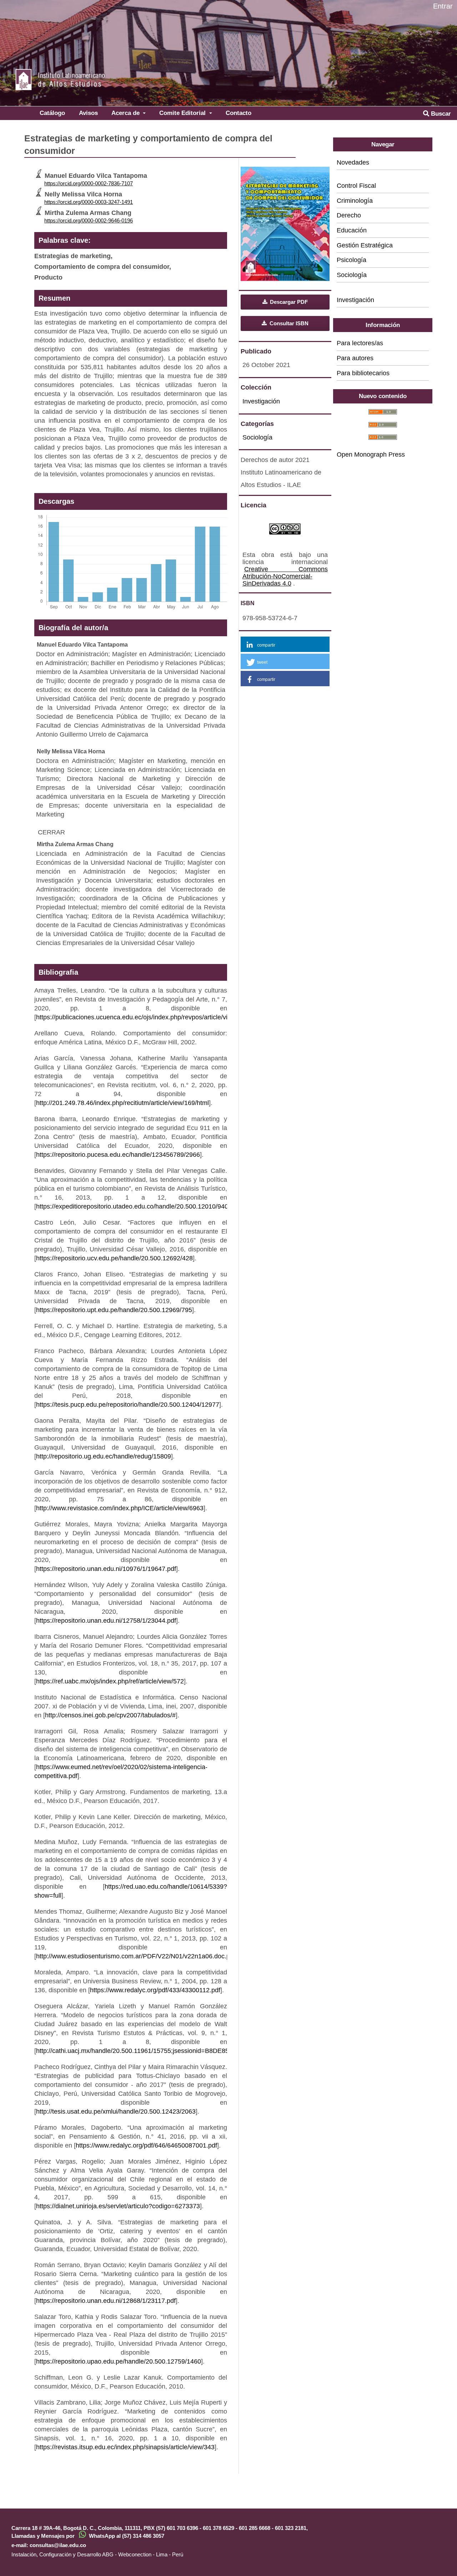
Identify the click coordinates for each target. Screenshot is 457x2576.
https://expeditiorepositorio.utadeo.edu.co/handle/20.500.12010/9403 (134, 1206)
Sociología (257, 437)
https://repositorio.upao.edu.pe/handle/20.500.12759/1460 (119, 2361)
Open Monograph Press (371, 455)
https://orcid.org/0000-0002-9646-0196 (89, 220)
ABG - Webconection (127, 2554)
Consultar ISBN (288, 323)
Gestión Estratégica (365, 245)
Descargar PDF (288, 302)
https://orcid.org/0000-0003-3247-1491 (89, 202)
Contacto (238, 113)
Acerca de (126, 113)
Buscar (440, 114)
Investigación (261, 401)
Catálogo (52, 113)
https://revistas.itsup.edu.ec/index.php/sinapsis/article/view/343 (125, 2447)
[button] (285, 644)
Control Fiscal (356, 186)
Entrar (443, 6)
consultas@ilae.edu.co (58, 2545)
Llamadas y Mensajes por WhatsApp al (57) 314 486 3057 (88, 2536)
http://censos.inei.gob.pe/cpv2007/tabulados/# (110, 1715)
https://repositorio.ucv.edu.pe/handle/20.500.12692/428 (114, 1258)
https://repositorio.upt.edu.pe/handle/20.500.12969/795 (114, 1310)
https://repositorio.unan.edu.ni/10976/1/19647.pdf (106, 1569)
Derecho (349, 215)
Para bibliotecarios (363, 373)
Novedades (353, 162)
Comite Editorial (183, 113)
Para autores (355, 358)
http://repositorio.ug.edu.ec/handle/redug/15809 (104, 1456)
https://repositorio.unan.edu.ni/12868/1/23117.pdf (106, 2301)
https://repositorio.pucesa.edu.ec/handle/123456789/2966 (118, 1155)
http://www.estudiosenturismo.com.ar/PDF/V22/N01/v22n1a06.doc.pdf (136, 1956)
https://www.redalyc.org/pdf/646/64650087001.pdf (146, 2145)
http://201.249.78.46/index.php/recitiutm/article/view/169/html (122, 1103)
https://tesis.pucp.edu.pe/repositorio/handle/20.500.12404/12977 (128, 1405)
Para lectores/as (360, 343)
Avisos (88, 113)
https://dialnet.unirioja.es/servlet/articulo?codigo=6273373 (118, 2206)
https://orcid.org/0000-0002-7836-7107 (89, 183)
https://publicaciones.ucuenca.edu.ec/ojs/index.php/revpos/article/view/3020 (144, 1017)
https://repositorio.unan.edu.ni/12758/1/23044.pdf (106, 1621)
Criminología (355, 201)
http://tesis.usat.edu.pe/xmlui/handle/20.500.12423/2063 (116, 2111)
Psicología (351, 260)
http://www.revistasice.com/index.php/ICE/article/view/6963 (120, 1508)
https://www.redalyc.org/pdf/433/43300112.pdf (155, 1990)
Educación (352, 230)
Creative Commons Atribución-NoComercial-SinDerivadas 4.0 (285, 576)
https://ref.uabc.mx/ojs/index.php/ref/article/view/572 (110, 1681)
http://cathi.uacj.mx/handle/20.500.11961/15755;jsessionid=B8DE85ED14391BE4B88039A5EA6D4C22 (183, 2051)
